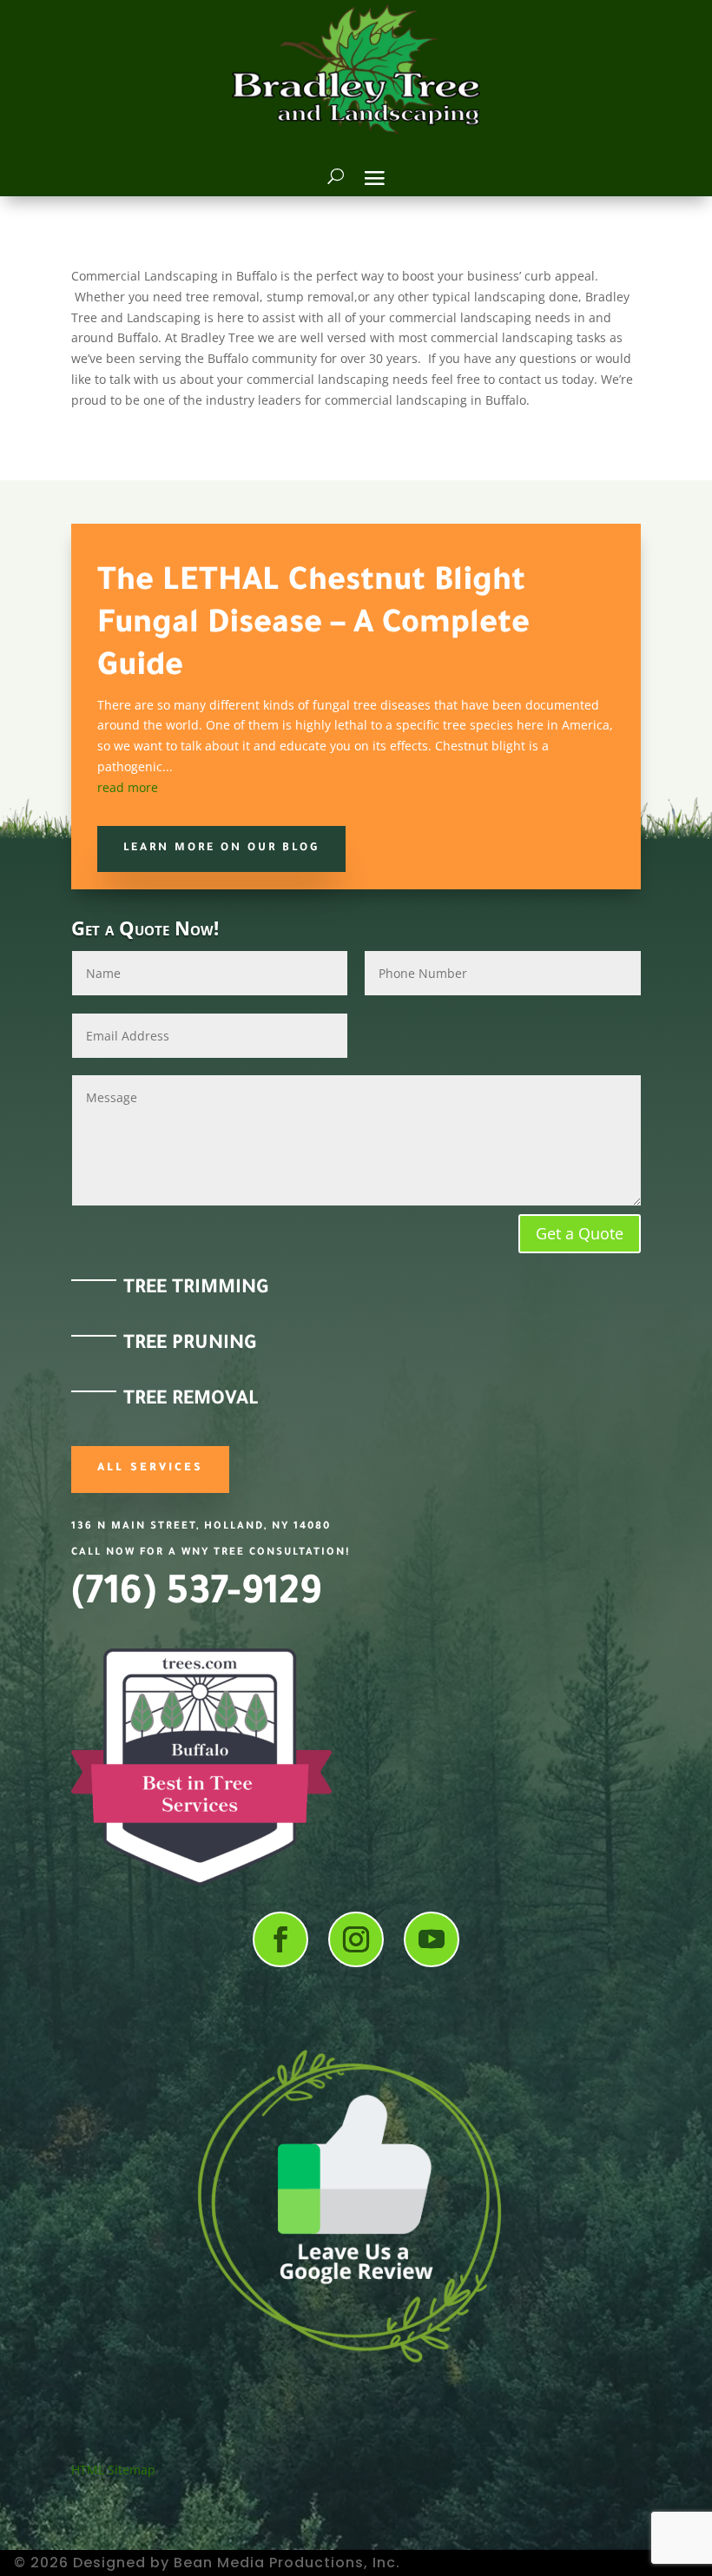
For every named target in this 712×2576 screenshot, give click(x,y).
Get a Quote (580, 1233)
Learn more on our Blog (221, 849)
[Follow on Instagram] (356, 1939)
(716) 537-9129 (196, 1596)
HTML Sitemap (113, 2470)
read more (128, 787)
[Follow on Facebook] (280, 1939)
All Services (150, 1469)
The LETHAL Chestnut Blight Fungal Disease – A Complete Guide (313, 626)
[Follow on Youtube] (432, 1939)
